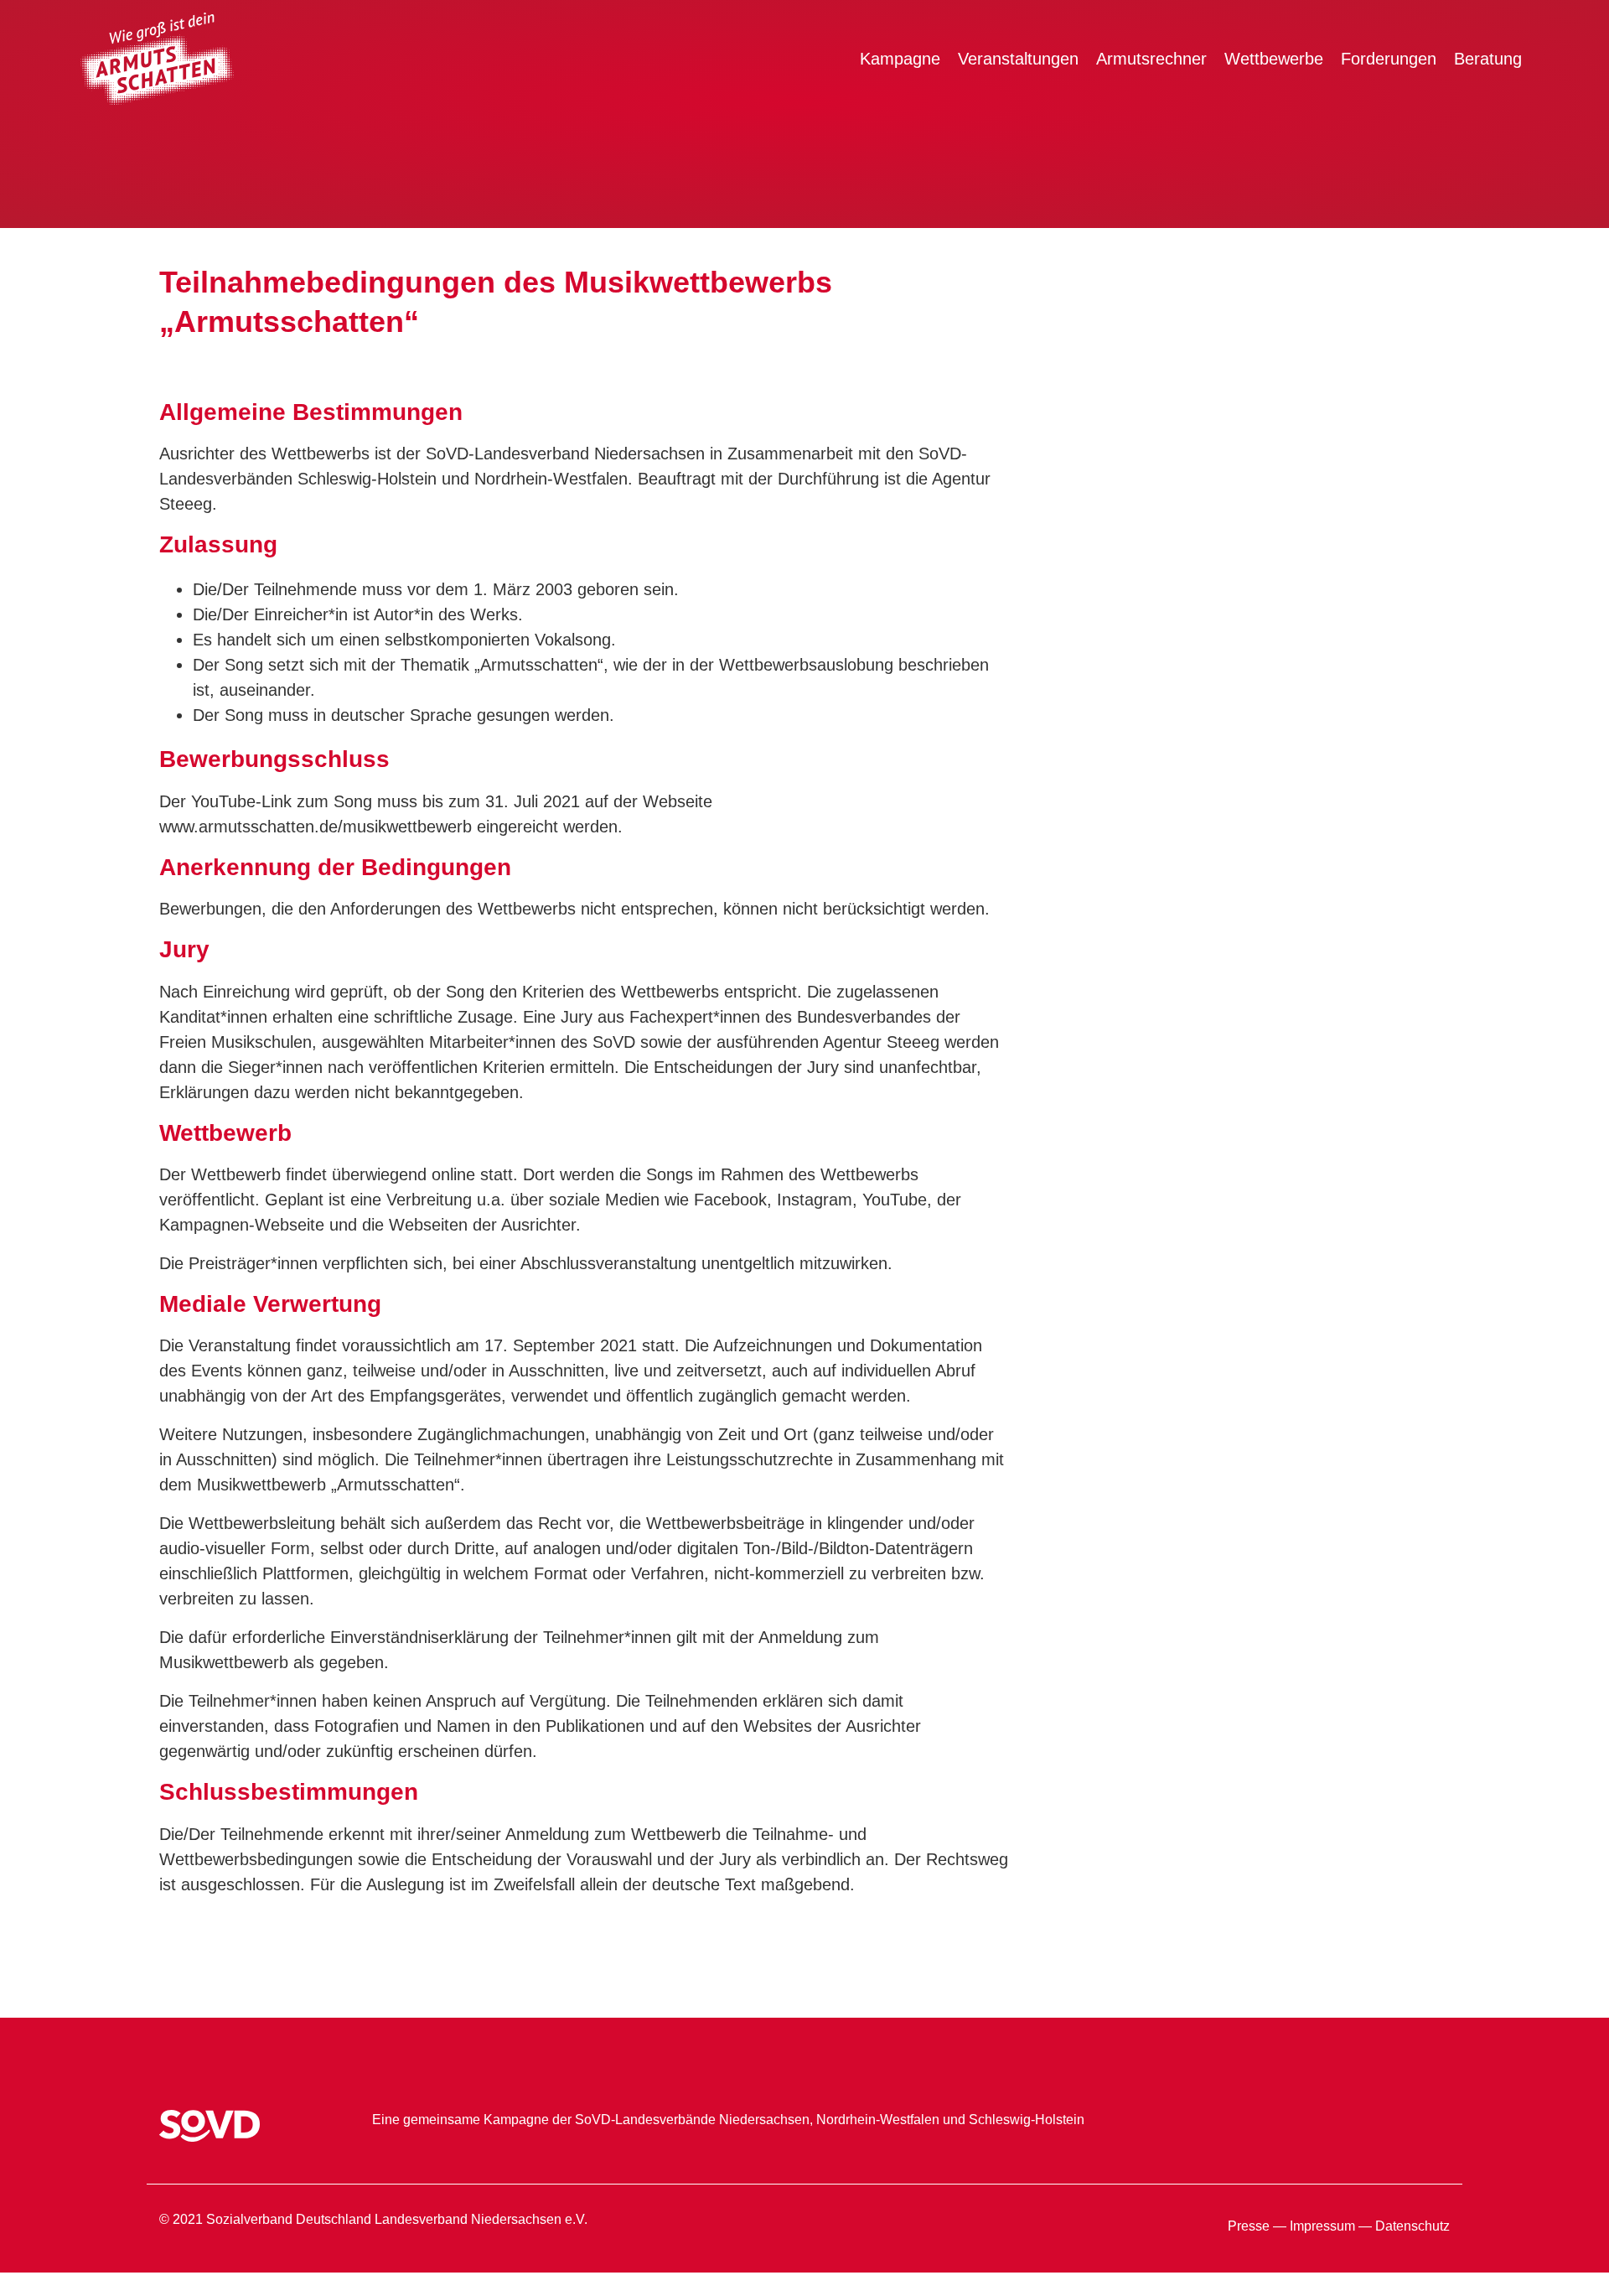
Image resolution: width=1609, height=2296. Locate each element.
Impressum (1322, 2226)
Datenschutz (1412, 2226)
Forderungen (1389, 59)
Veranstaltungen (1018, 59)
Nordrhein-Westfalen (878, 2120)
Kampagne (900, 59)
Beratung (1488, 59)
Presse (1249, 2226)
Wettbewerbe (1274, 59)
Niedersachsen (764, 2120)
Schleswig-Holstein (1027, 2120)
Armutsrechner (1151, 59)
